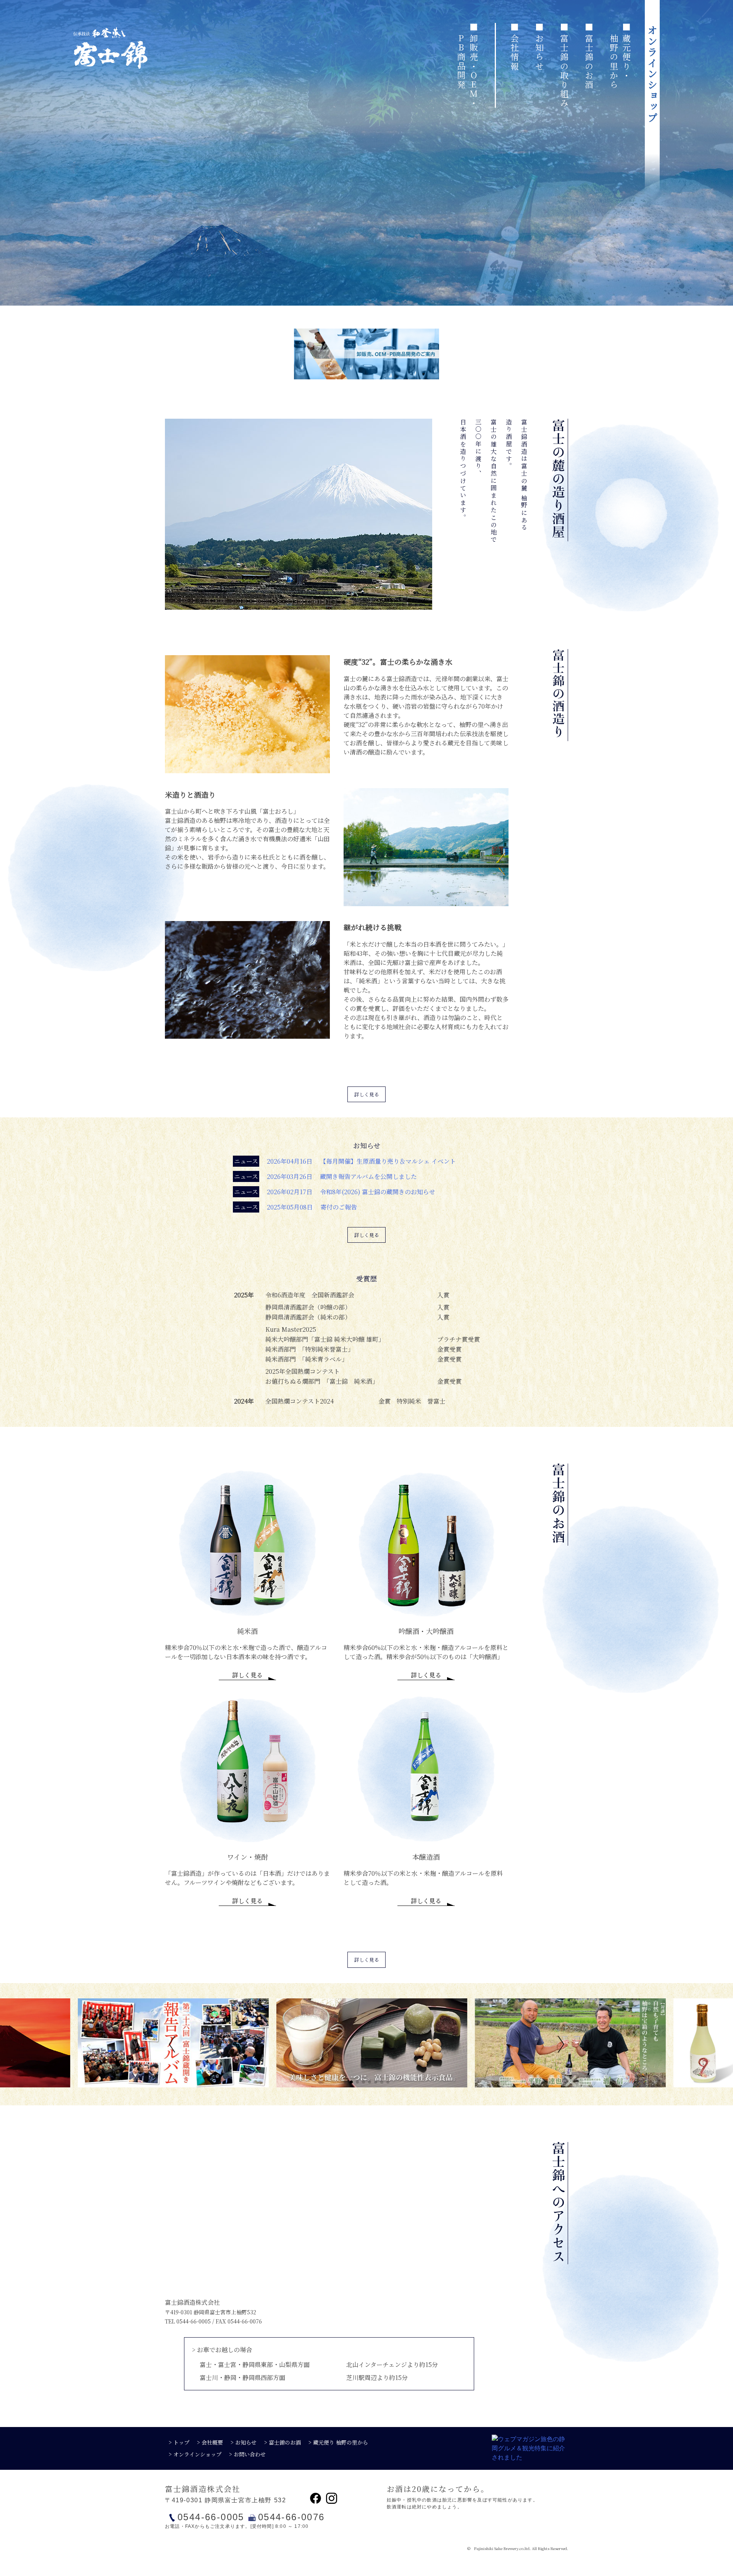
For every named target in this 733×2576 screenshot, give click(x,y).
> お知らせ (244, 2442)
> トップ (179, 2442)
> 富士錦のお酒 (283, 2442)
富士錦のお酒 (589, 62)
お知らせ (539, 52)
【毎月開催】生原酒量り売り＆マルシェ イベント (345, 1161)
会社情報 (514, 52)
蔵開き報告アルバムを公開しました (325, 1176)
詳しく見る (367, 1094)
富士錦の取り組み (564, 71)
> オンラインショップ (195, 2454)
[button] (174, 2044)
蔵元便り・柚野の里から (620, 62)
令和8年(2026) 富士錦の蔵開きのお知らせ (335, 1192)
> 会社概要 (210, 2442)
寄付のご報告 (295, 1207)
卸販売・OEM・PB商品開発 (468, 71)
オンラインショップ (652, 74)
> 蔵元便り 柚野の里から (338, 2442)
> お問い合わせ (247, 2454)
